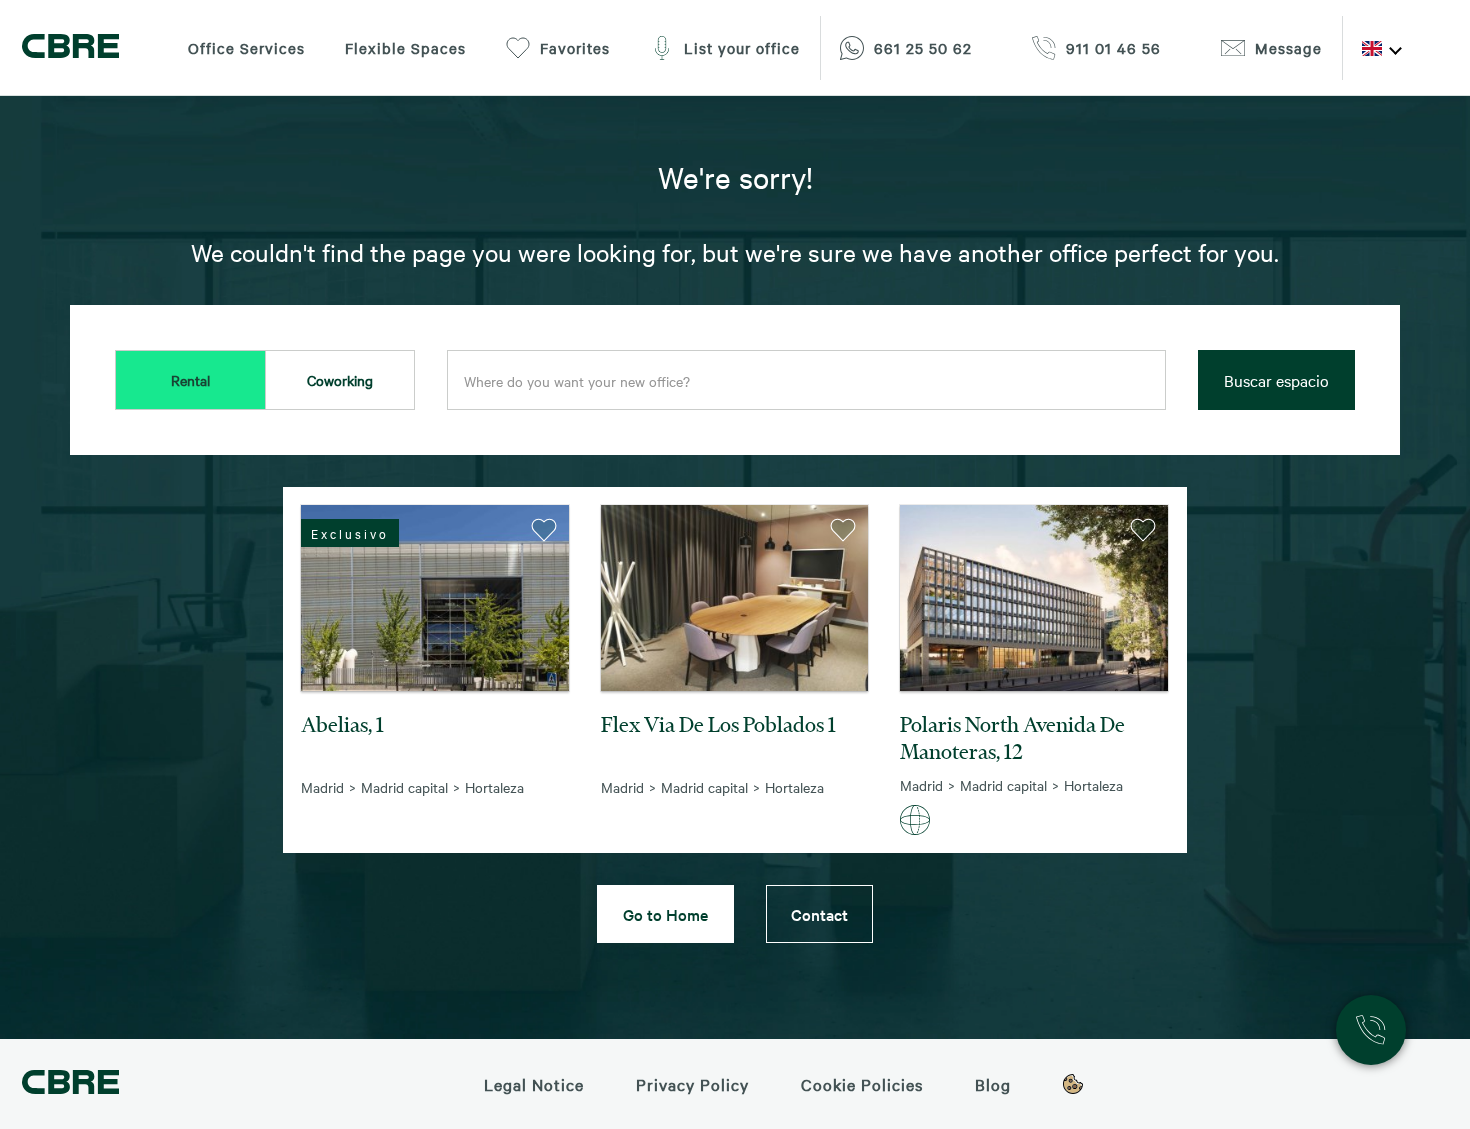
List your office (742, 48)
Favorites (575, 48)
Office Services (246, 48)
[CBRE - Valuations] (70, 1084)
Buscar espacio (1276, 380)
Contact (819, 914)
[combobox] (806, 381)
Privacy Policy (692, 1084)
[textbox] (806, 381)
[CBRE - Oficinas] (70, 48)
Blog (993, 1084)
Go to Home (665, 914)
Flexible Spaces (405, 48)
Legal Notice (534, 1084)
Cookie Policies (862, 1084)
